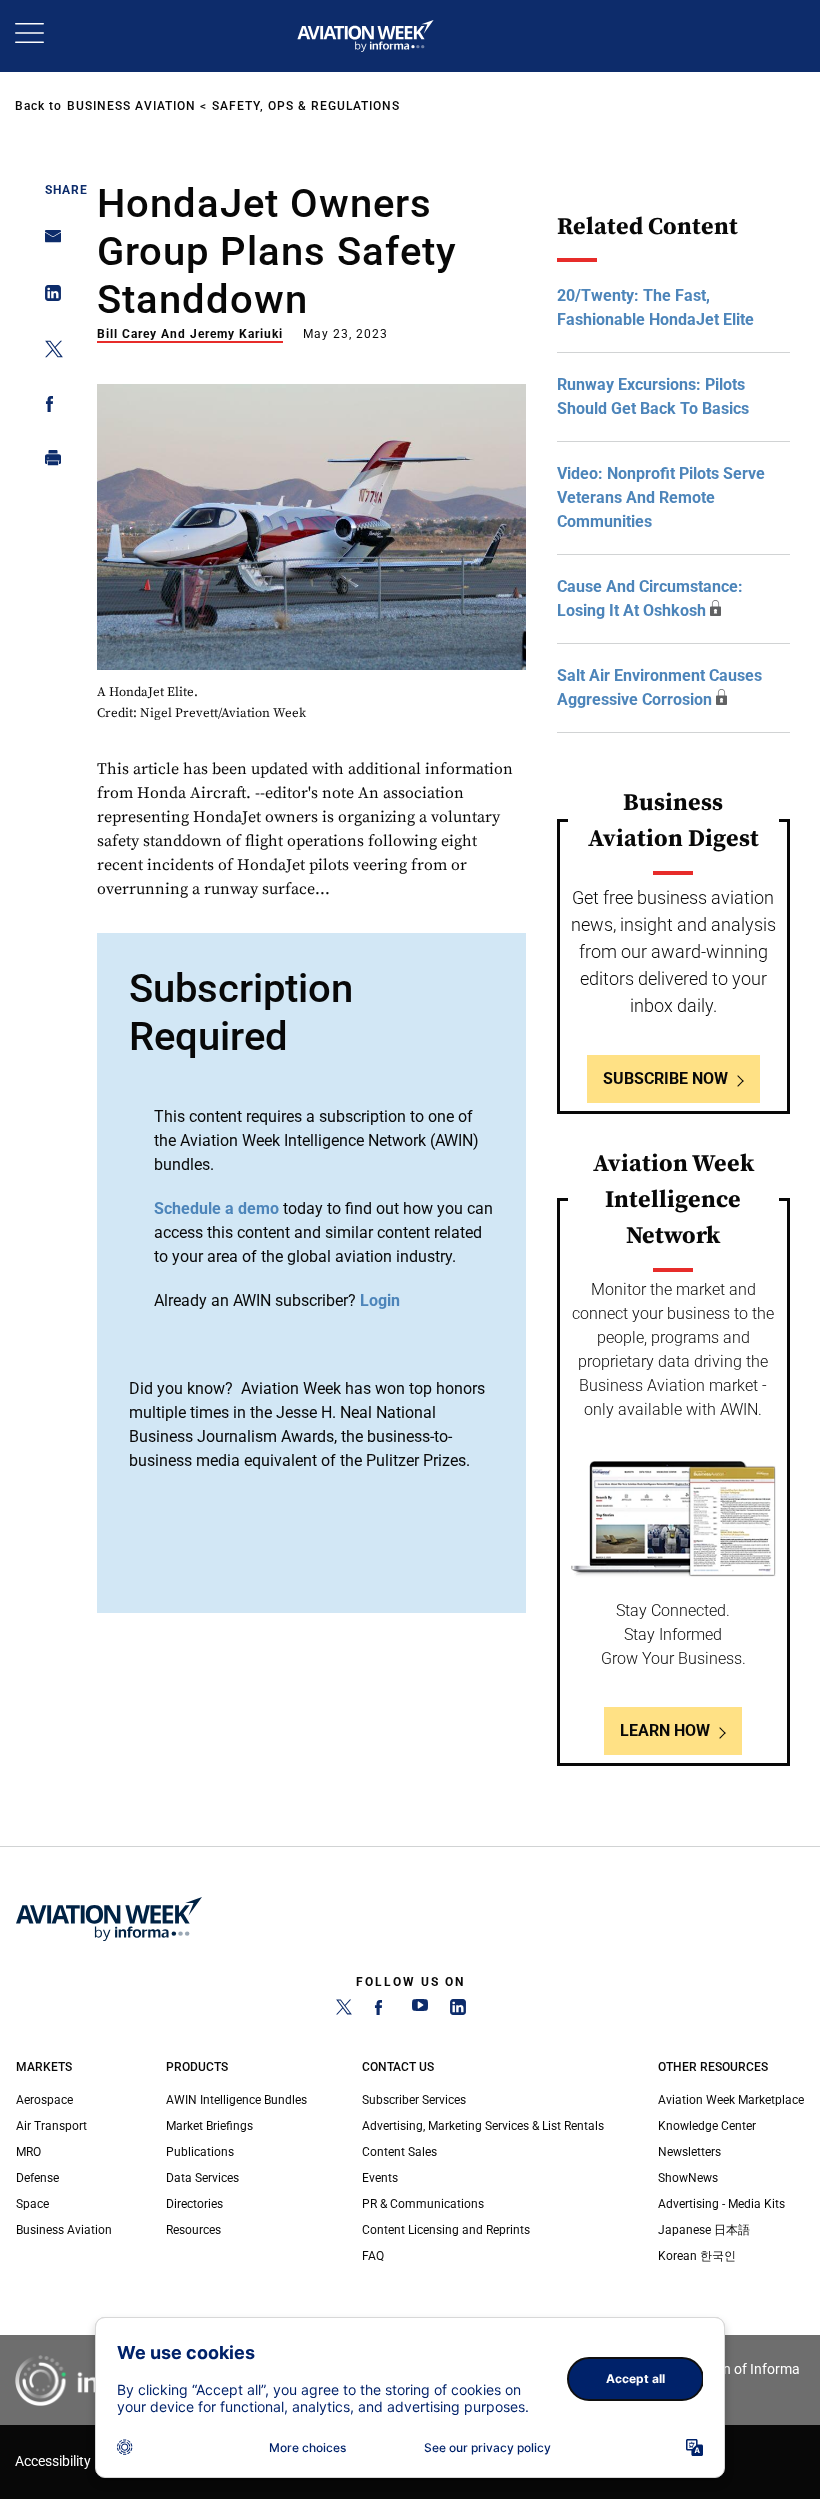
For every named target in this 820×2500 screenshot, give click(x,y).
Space (32, 2204)
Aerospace (44, 2100)
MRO (28, 2152)
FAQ (373, 2256)
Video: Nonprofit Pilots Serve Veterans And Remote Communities (661, 497)
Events (380, 2178)
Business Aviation (131, 106)
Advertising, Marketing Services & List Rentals (483, 2126)
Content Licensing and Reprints (446, 2230)
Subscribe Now (665, 1078)
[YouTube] (420, 2011)
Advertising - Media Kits (721, 2204)
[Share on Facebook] (47, 407)
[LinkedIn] (458, 2011)
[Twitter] (344, 2011)
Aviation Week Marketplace (731, 2100)
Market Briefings (209, 2126)
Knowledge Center (707, 2126)
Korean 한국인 (697, 2256)
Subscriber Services (414, 2100)
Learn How (665, 1730)
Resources (193, 2230)
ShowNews (688, 2178)
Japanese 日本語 (704, 2230)
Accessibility (53, 2461)
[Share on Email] (47, 242)
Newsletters (689, 2152)
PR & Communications (423, 2204)
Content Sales (399, 2152)
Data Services (202, 2178)
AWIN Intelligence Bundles (236, 2100)
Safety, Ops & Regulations (306, 106)
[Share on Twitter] (47, 352)
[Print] (47, 462)
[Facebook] (382, 2011)
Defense (37, 2178)
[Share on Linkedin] (47, 297)
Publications (200, 2152)
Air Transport (51, 2126)
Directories (194, 2204)
